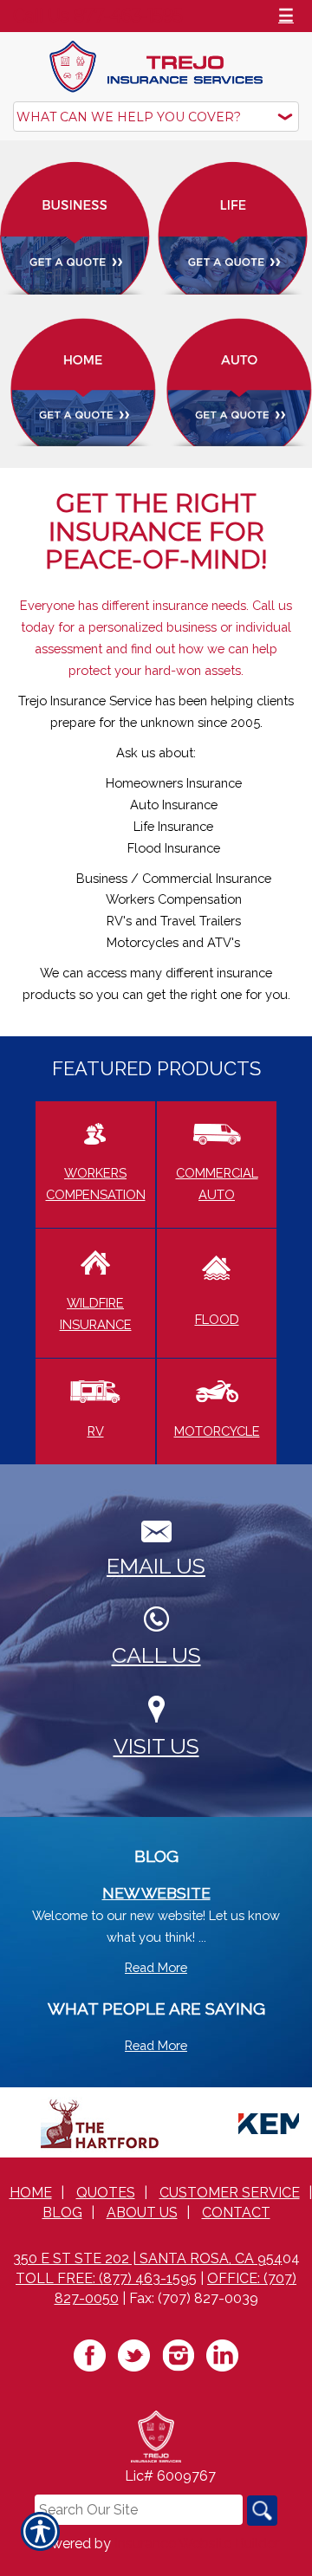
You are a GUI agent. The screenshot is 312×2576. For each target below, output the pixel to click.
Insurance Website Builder (197, 2544)
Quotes (106, 2193)
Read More (156, 1967)
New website (156, 1893)
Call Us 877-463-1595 (98, 16)
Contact (236, 2213)
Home (31, 2193)
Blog (62, 2213)
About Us (142, 2213)
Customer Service (230, 2193)
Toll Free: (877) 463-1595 (106, 2278)
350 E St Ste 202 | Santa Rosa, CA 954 (148, 2258)
